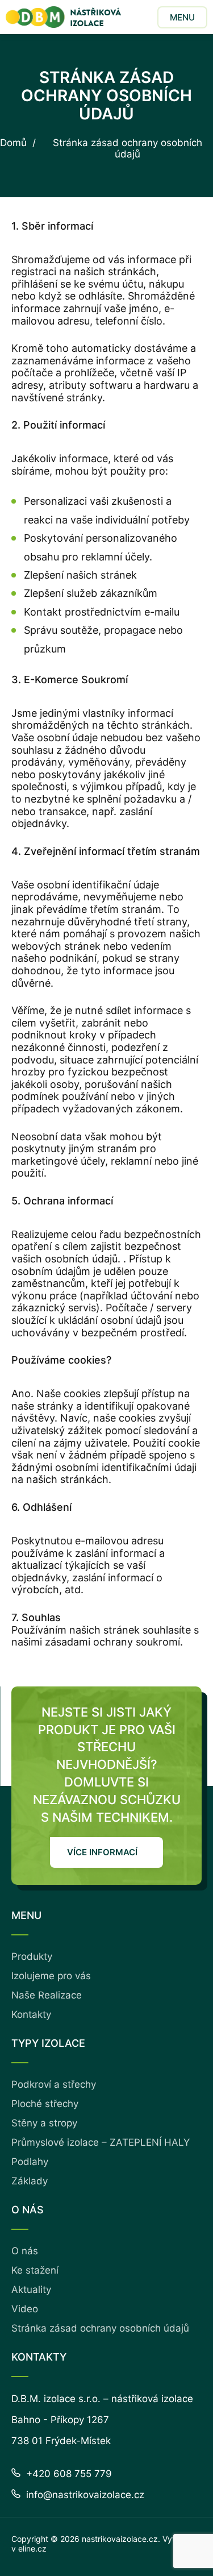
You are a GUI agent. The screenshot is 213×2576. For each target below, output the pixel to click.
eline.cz (32, 2548)
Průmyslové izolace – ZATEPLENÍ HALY (101, 2142)
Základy (30, 2181)
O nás (25, 2251)
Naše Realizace (47, 1995)
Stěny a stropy (44, 2123)
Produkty (32, 1956)
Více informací (102, 1852)
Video (25, 2309)
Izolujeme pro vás (51, 1976)
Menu (182, 17)
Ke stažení (35, 2270)
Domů (13, 143)
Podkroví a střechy (54, 2084)
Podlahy (30, 2162)
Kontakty (31, 2014)
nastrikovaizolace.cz (120, 2539)
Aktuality (31, 2290)
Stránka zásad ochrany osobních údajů (100, 2328)
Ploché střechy (45, 2104)
